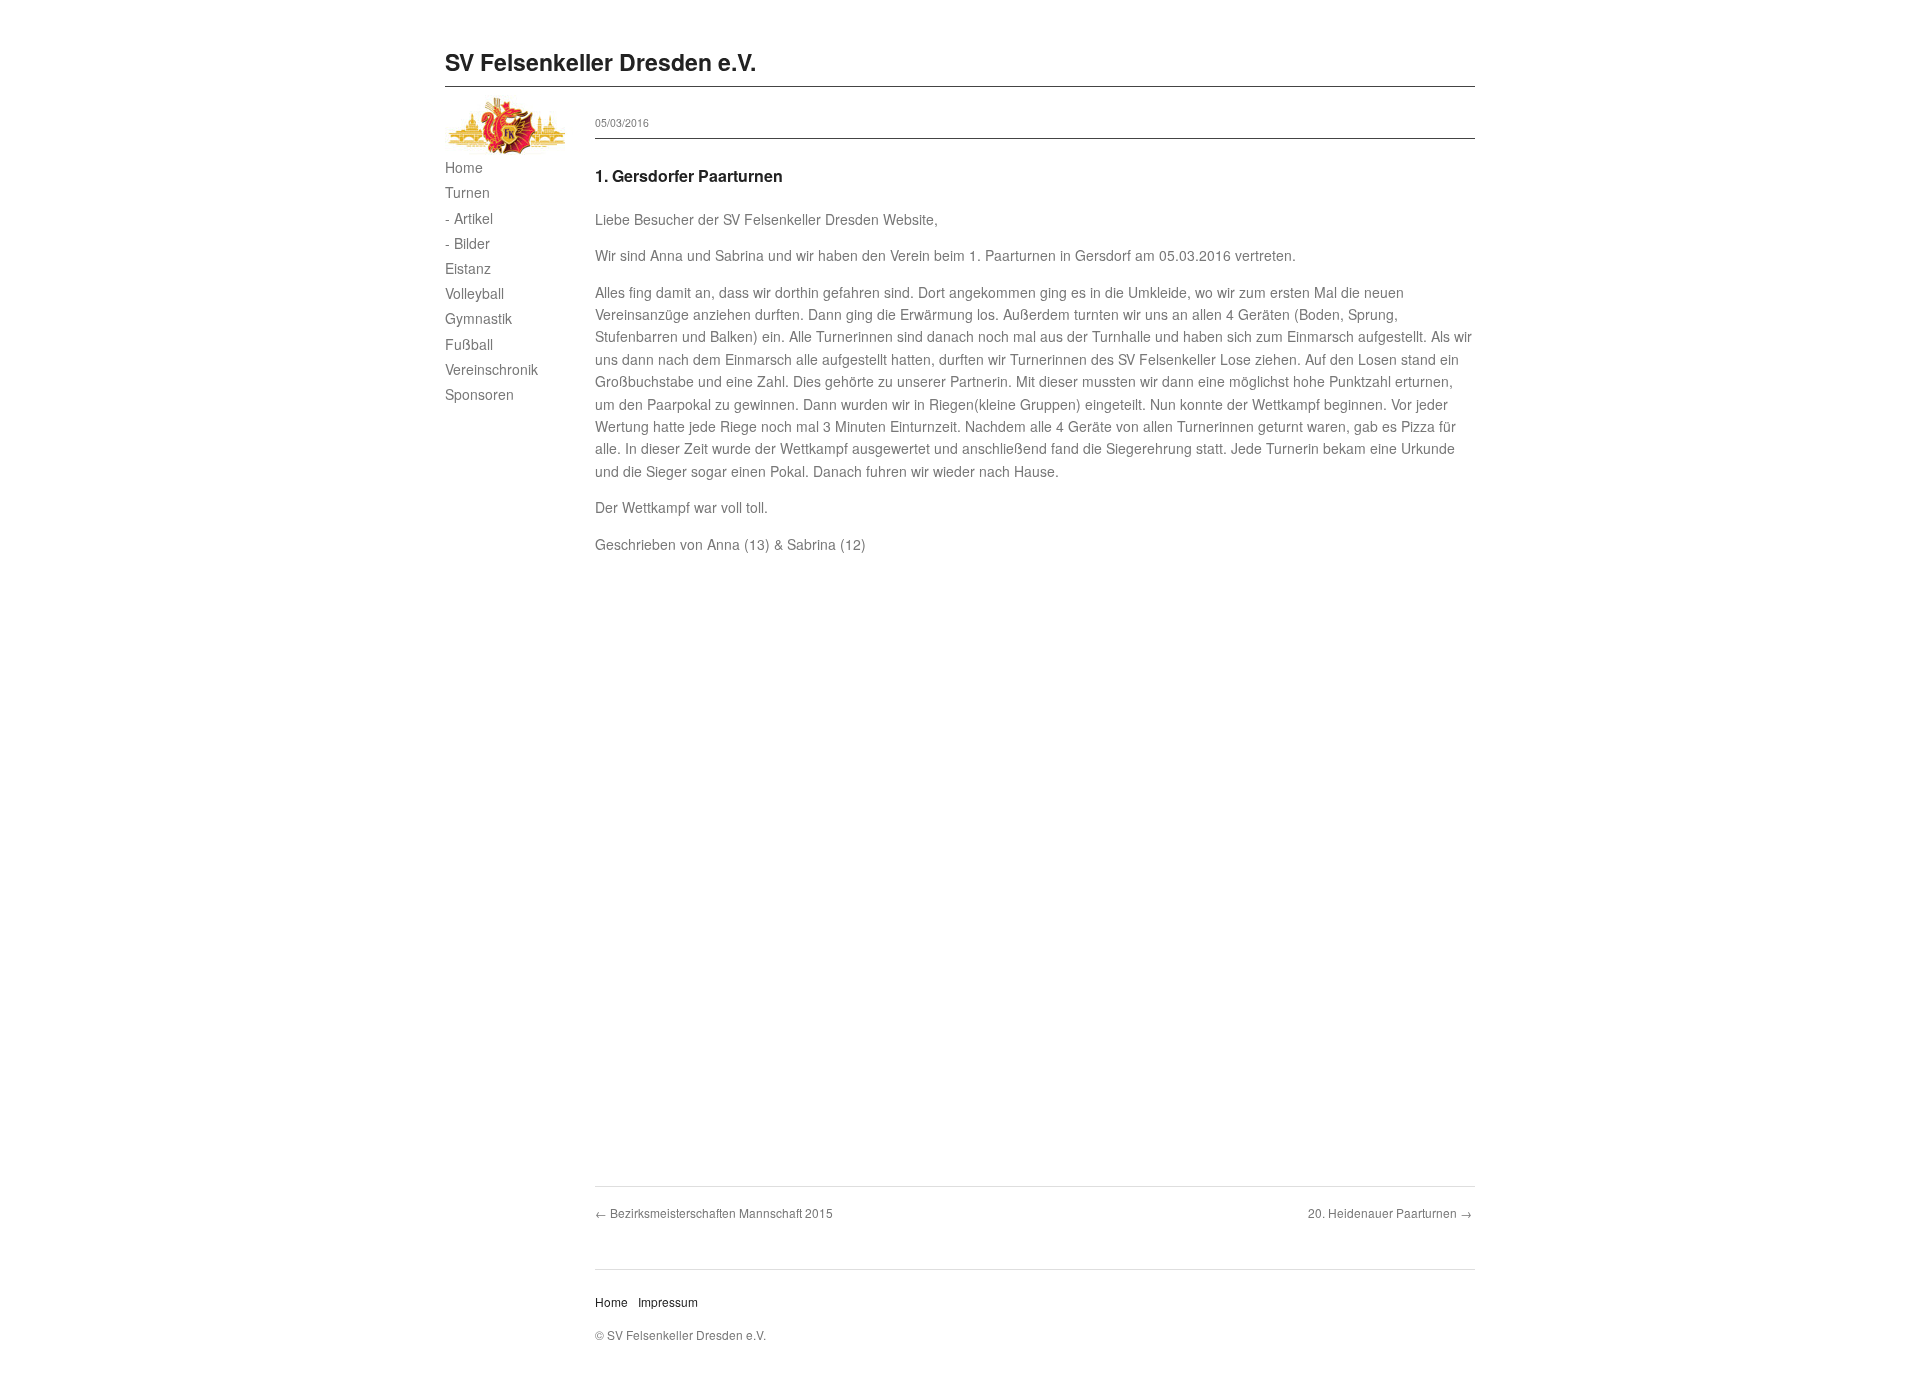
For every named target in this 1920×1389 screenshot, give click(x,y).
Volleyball (474, 293)
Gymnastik (478, 318)
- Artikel (469, 218)
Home (464, 167)
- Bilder (467, 243)
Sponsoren (479, 394)
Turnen (467, 192)
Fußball (469, 344)
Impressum (668, 1301)
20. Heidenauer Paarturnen (1382, 1212)
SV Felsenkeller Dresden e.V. (600, 61)
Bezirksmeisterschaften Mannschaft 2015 (721, 1212)
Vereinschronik (491, 369)
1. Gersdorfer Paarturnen (689, 175)
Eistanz (468, 268)
